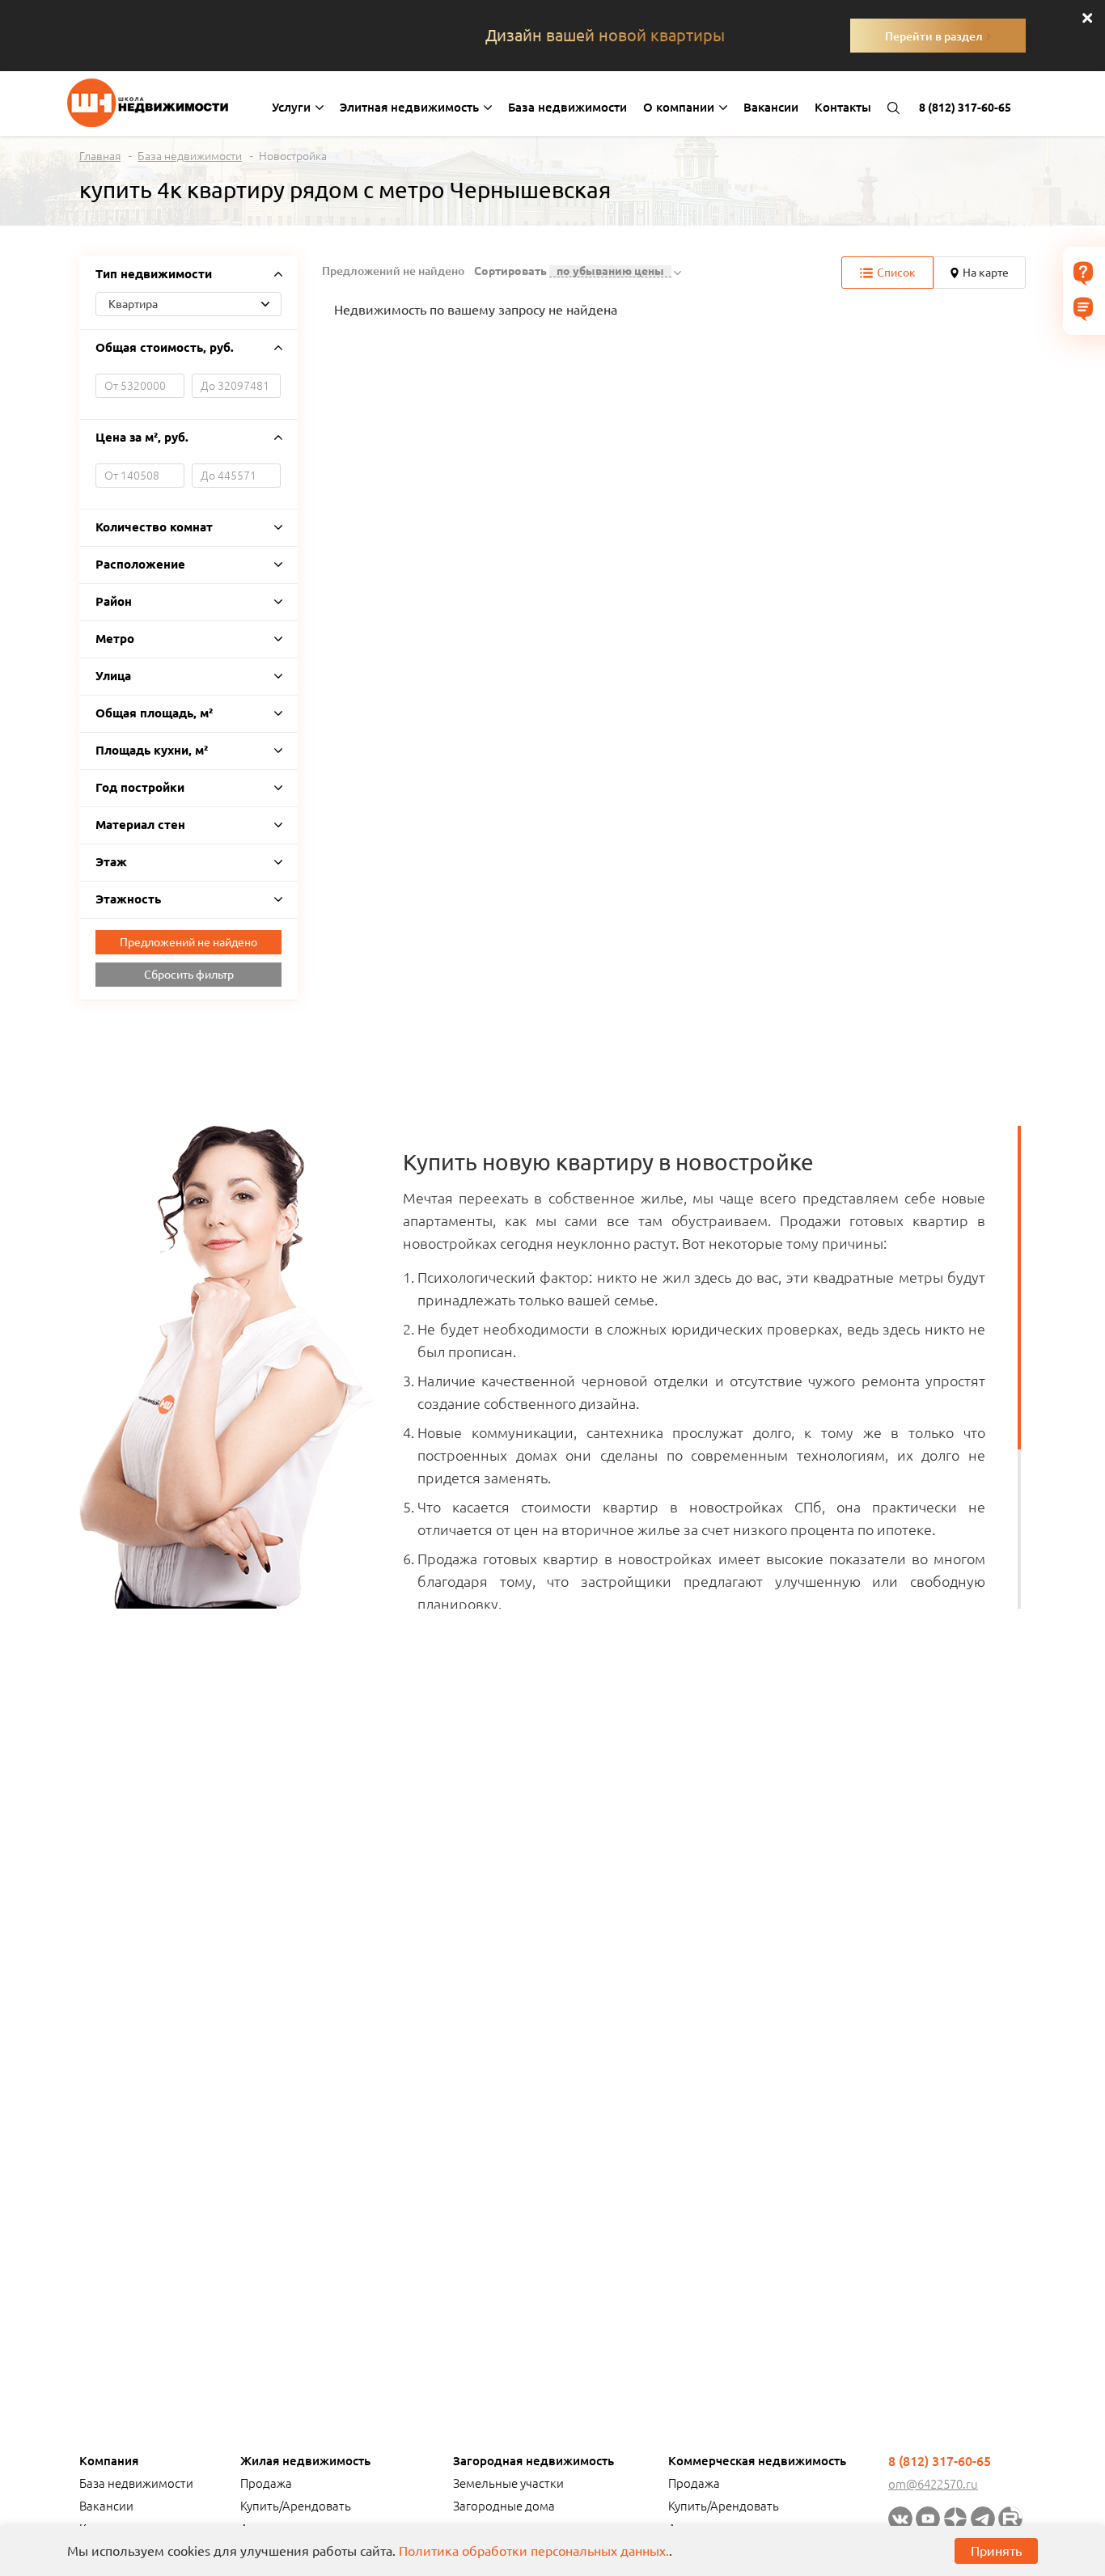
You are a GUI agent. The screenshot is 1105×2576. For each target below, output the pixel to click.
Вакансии (771, 107)
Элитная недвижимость (411, 107)
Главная (100, 156)
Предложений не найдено (188, 942)
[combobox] (188, 304)
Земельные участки (508, 2483)
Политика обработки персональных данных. (534, 2551)
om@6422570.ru (933, 2484)
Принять (996, 2551)
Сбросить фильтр (189, 975)
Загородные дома (504, 2506)
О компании (680, 107)
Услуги (293, 107)
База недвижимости (567, 107)
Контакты (843, 107)
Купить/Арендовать (296, 2506)
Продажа (266, 2483)
